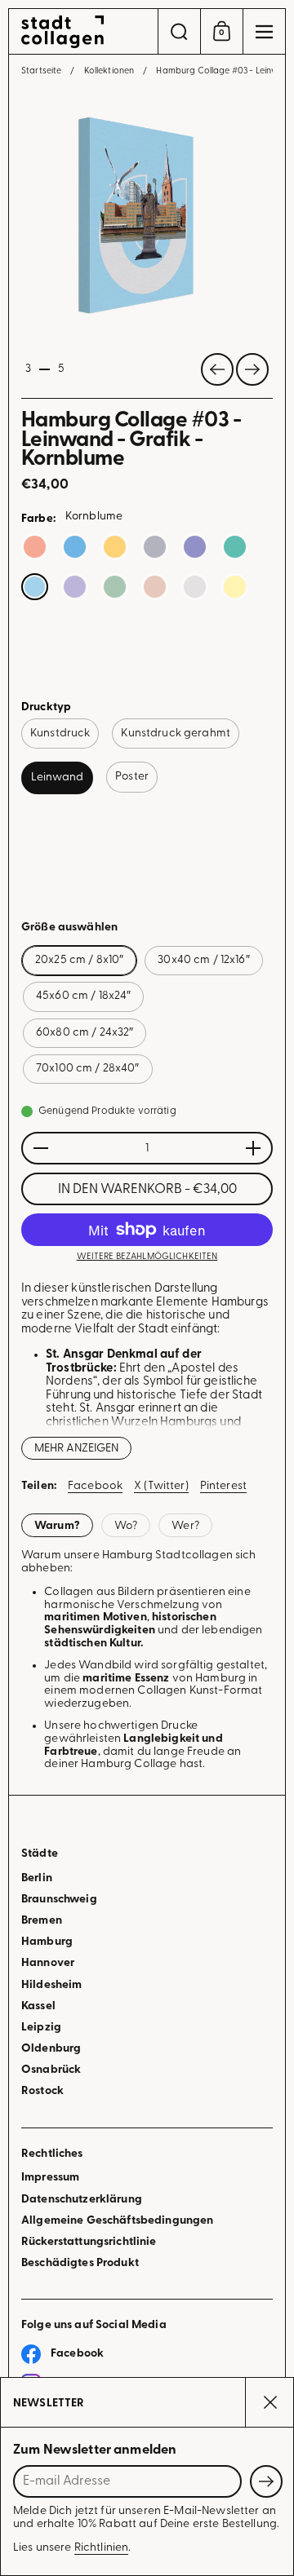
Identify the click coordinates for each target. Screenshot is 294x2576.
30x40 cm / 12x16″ (203, 960)
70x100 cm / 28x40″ (88, 1069)
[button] (179, 31)
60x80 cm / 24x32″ (85, 1033)
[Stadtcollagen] (83, 32)
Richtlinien (102, 2548)
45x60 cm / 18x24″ (83, 996)
